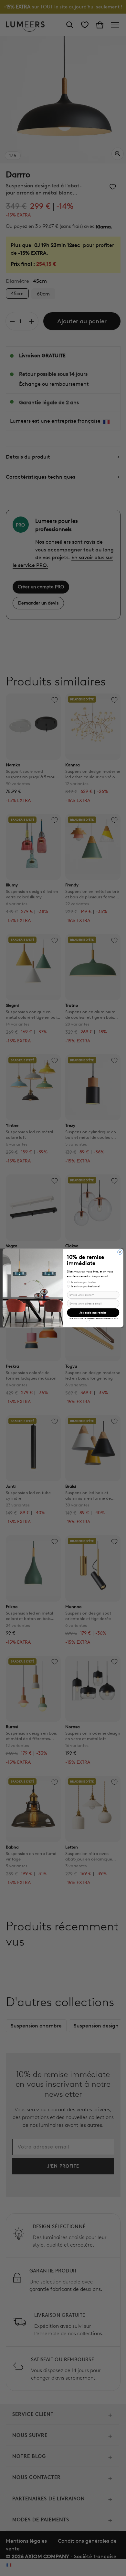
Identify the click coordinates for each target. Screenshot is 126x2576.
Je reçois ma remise (93, 1313)
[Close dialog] (120, 1252)
